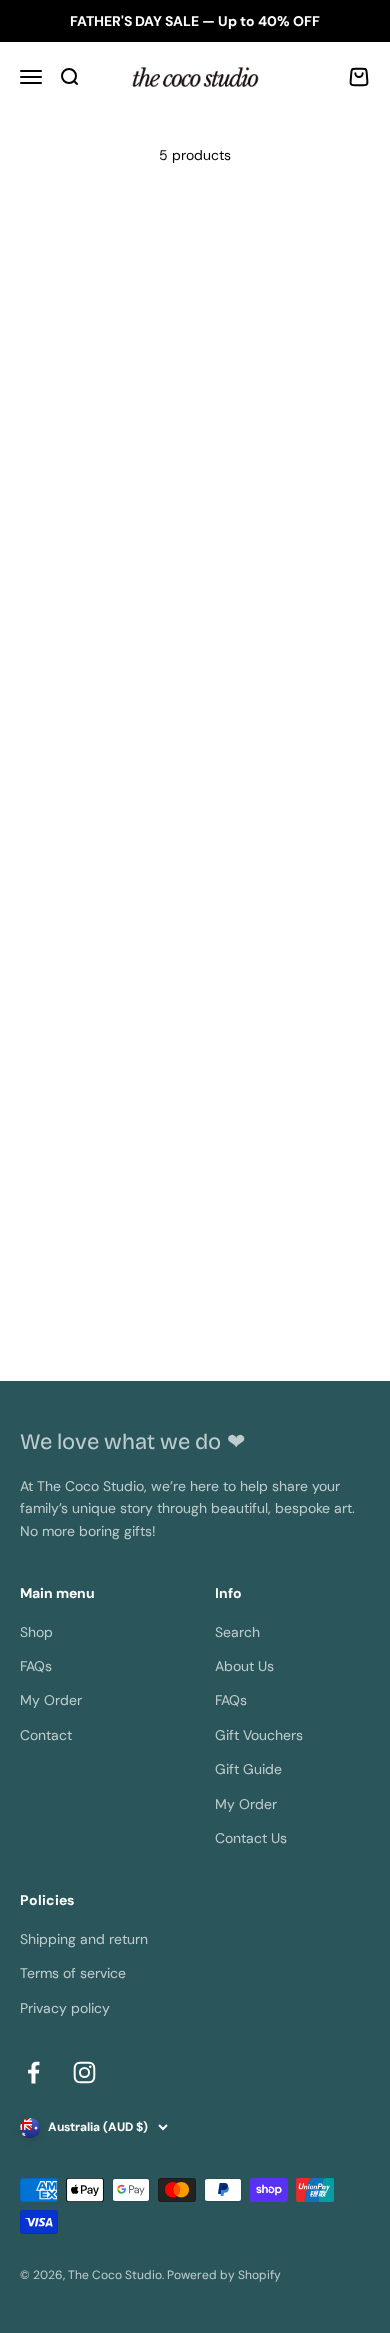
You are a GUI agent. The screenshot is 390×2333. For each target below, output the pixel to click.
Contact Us (251, 1838)
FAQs (36, 1666)
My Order (51, 1700)
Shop (36, 1632)
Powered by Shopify (224, 2275)
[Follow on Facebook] (33, 2072)
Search (237, 1632)
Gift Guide (248, 1769)
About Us (244, 1666)
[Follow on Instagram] (84, 2072)
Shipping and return (84, 1939)
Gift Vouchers (259, 1735)
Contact (46, 1735)
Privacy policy (65, 2008)
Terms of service (73, 1973)
